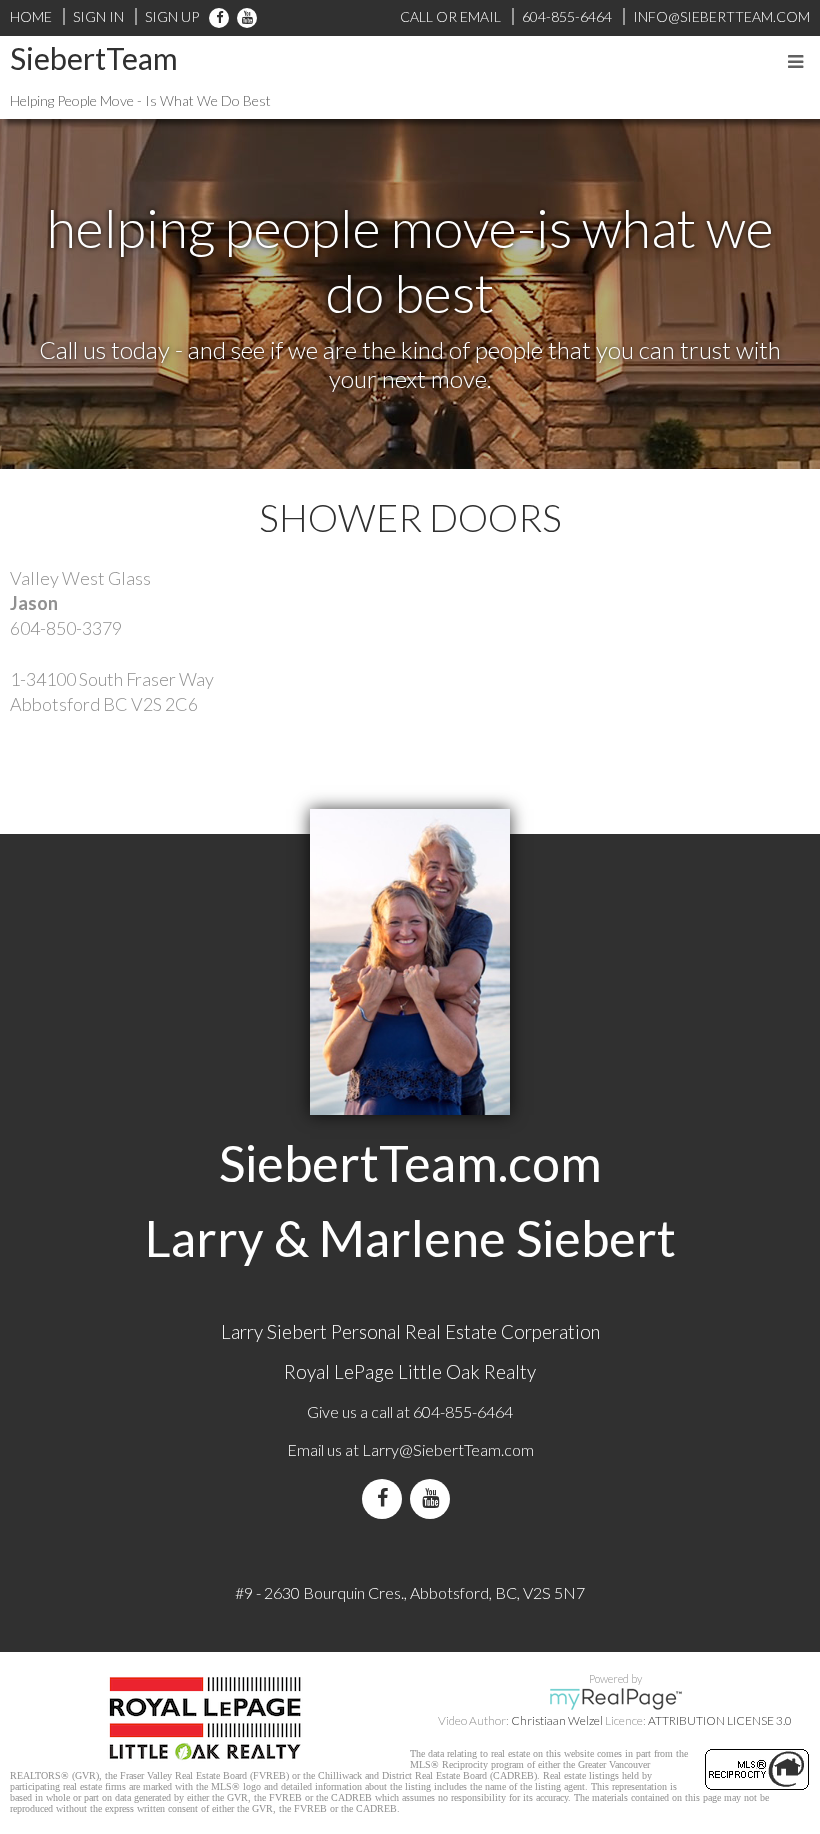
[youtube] (243, 16)
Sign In (98, 16)
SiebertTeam (94, 58)
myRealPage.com (615, 1699)
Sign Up (172, 16)
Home (31, 16)
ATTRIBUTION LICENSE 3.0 (720, 1720)
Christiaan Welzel (557, 1720)
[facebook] (219, 16)
